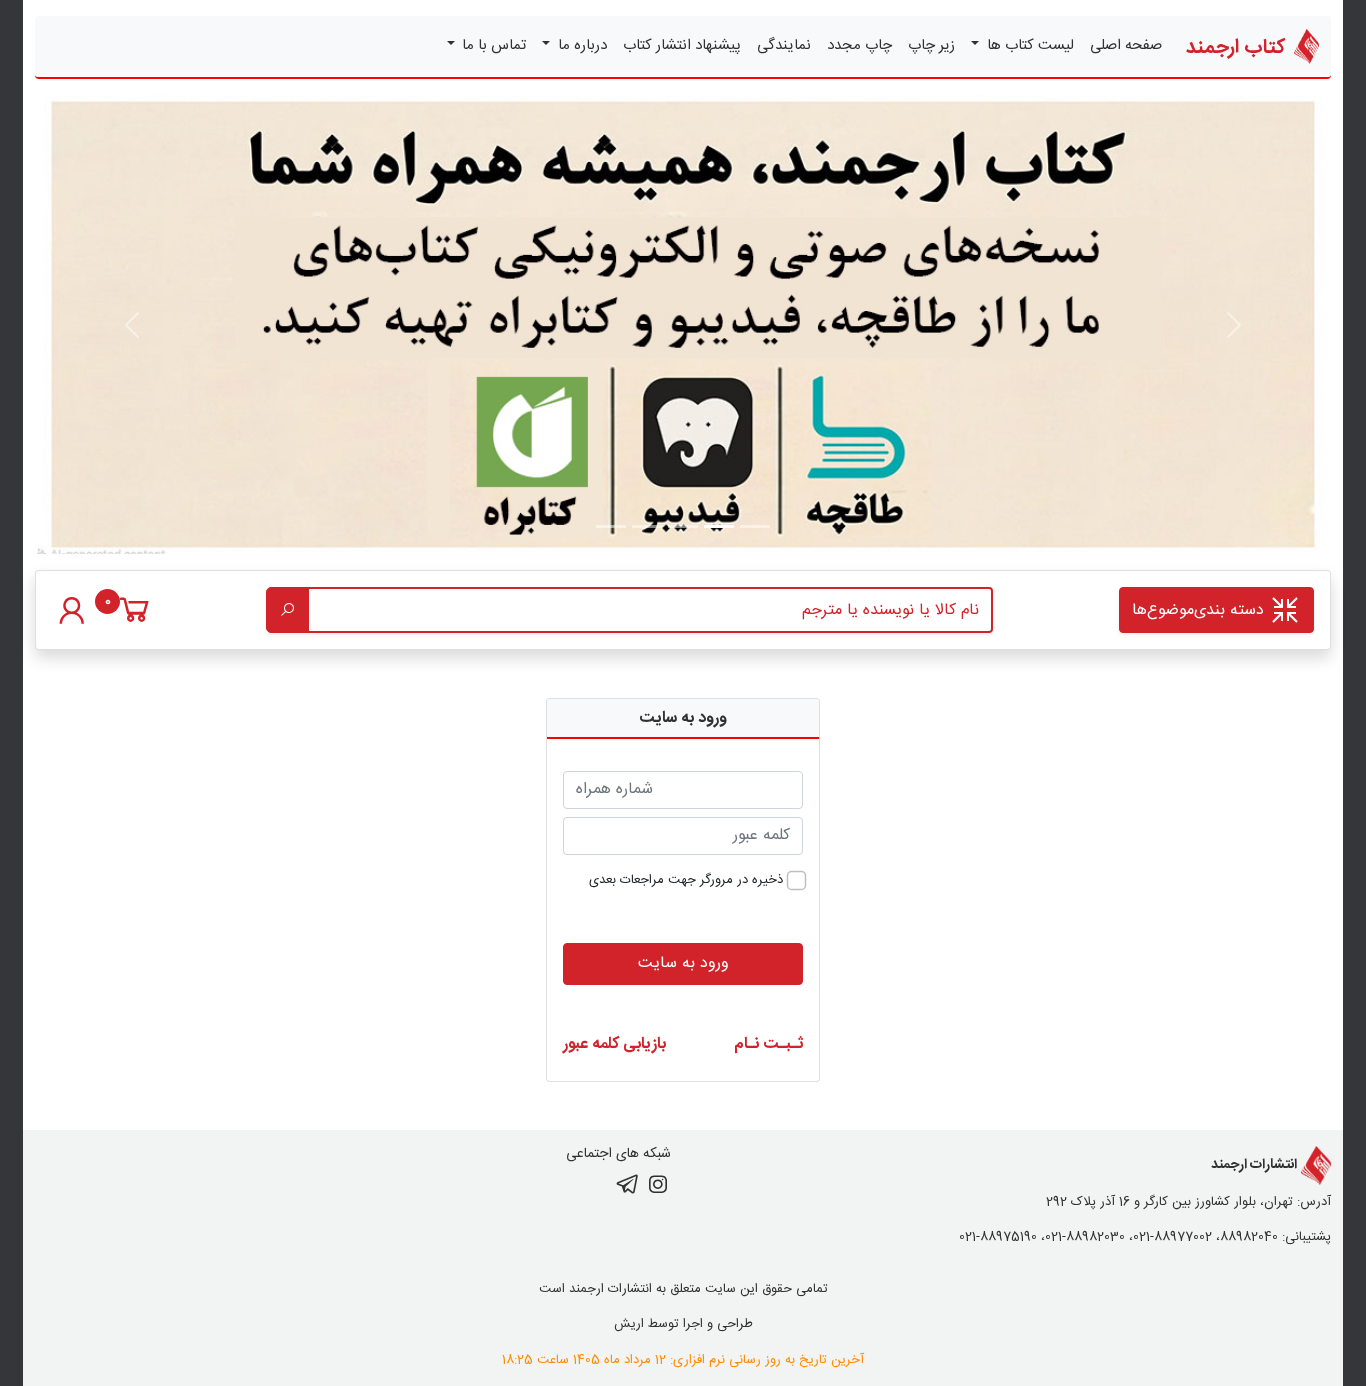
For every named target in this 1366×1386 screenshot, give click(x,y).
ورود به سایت (683, 963)
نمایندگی (784, 45)
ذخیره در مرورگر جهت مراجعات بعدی (686, 881)
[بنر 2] (683, 526)
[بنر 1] (755, 526)
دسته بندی (1200, 610)
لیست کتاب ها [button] (1028, 45)
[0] (134, 620)
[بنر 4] (611, 526)
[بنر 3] (647, 526)
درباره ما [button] (580, 45)
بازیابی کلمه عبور (614, 1044)
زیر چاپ (931, 45)
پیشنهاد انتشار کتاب (682, 45)
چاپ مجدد (859, 45)
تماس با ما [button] (492, 45)
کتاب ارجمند (1238, 47)
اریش (629, 1324)
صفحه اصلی (1126, 45)
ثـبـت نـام (768, 1044)
